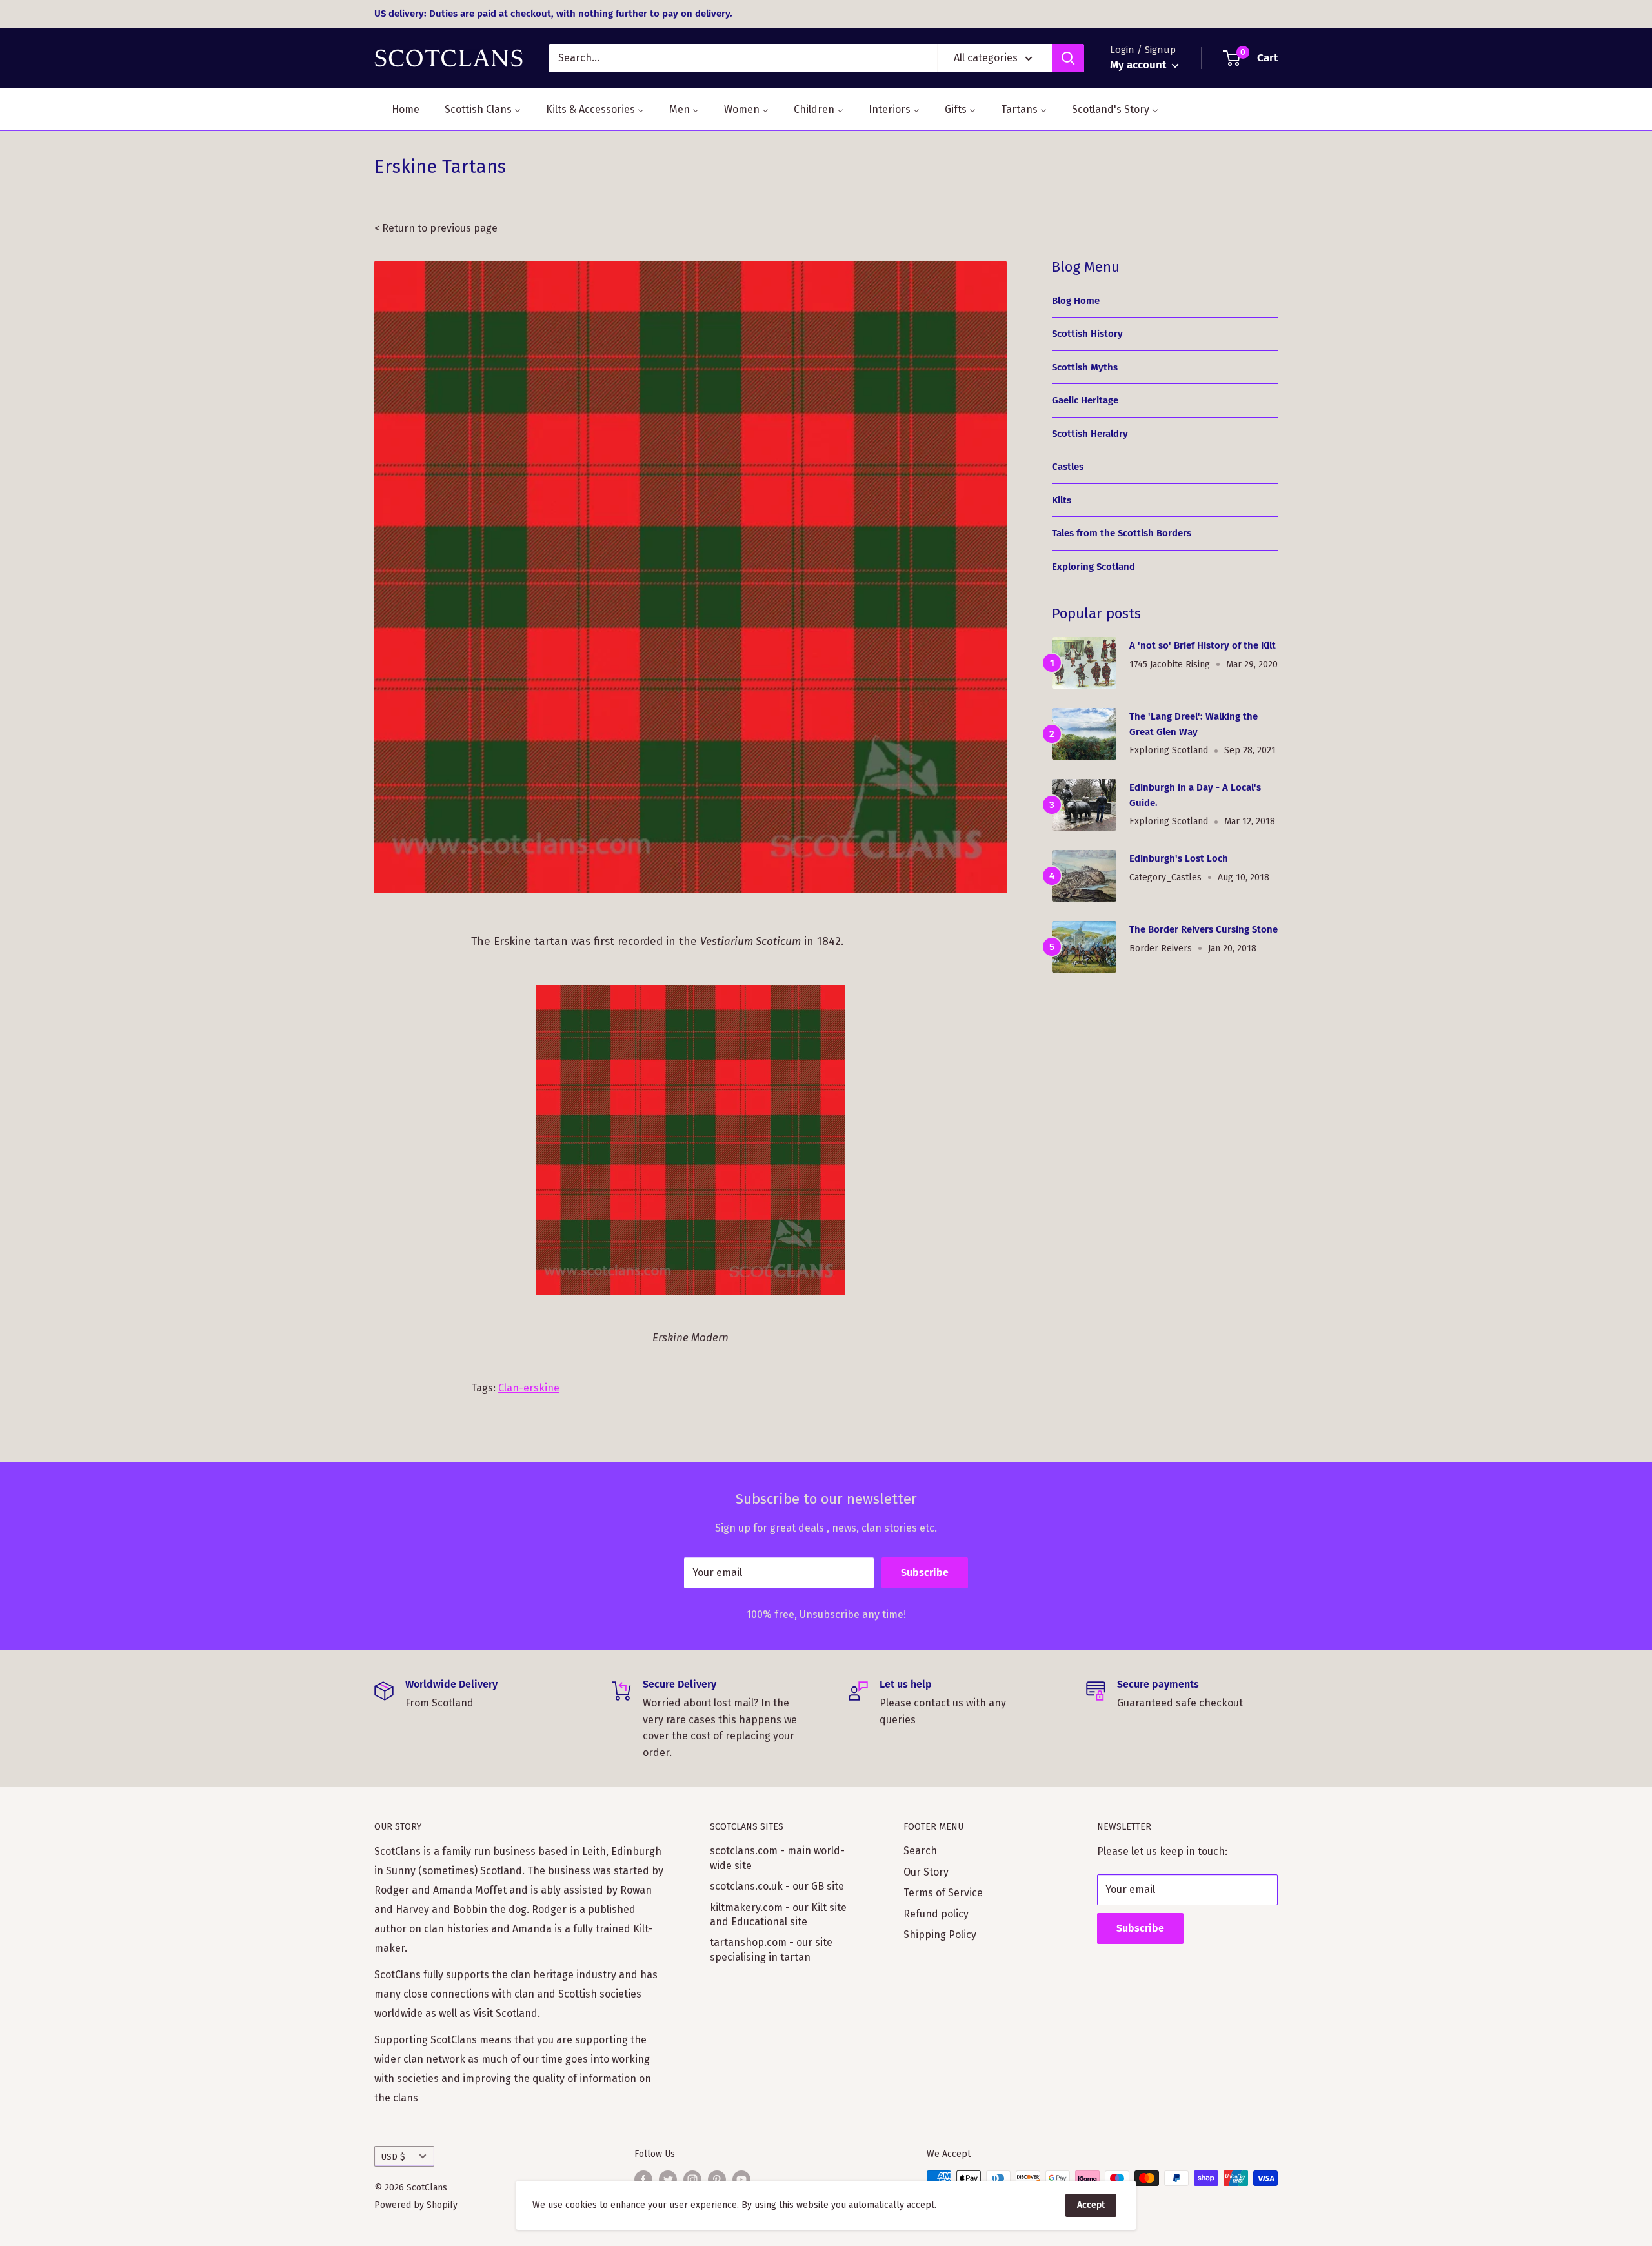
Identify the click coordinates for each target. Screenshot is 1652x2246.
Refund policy (936, 1914)
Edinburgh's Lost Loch (1179, 858)
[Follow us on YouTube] (741, 2180)
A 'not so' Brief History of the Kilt (1203, 645)
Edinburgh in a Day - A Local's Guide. (1195, 795)
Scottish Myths (1085, 367)
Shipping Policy (940, 1935)
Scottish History (1087, 334)
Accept (1091, 2205)
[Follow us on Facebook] (643, 2180)
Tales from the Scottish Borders (1122, 533)
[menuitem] (398, 109)
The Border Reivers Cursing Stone (1204, 929)
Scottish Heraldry (1090, 434)
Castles (1068, 467)
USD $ (393, 2157)
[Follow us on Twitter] (668, 2180)
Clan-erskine (529, 1388)
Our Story (926, 1872)
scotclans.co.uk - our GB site (777, 1886)
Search (920, 1851)
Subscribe (925, 1573)
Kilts (1062, 500)
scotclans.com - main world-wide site (777, 1858)
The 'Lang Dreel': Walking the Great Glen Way (1194, 724)
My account (1139, 65)
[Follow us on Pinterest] (717, 2180)
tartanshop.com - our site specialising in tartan (771, 1949)
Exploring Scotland (1093, 567)
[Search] (1068, 58)
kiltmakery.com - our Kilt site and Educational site (778, 1915)
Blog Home (1076, 301)
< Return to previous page (436, 228)
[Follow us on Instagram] (692, 2180)
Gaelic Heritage (1085, 400)
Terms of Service (943, 1893)
